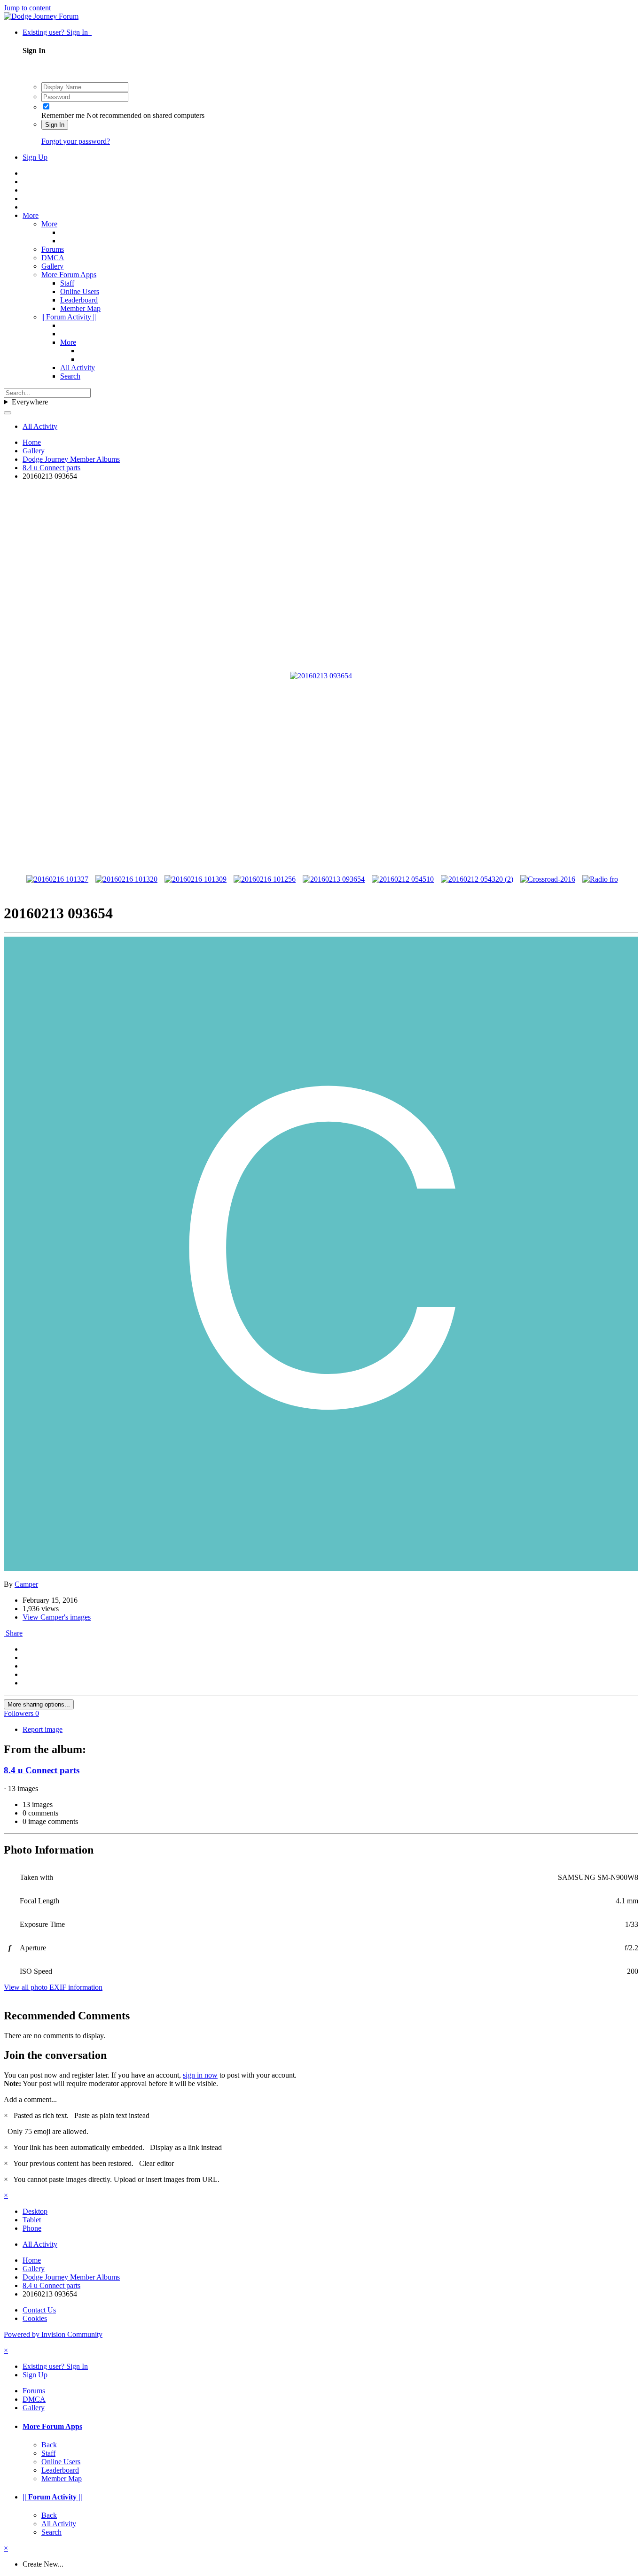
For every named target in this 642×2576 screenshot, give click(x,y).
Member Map (80, 308)
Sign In (55, 125)
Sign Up (35, 157)
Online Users (80, 291)
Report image (43, 1729)
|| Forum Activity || (69, 317)
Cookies (35, 2318)
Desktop (35, 2211)
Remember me (63, 115)
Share (13, 1633)
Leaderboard (79, 300)
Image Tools (560, 842)
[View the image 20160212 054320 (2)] (477, 879)
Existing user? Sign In (57, 32)
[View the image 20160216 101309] (196, 879)
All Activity (78, 368)
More (31, 215)
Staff (67, 283)
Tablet (32, 2220)
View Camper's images (57, 1617)
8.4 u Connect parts (42, 1770)
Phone (32, 2228)
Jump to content (27, 8)
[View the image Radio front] (603, 879)
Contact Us (39, 2310)
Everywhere (30, 402)
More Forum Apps (69, 275)
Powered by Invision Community (53, 2334)
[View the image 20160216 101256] (265, 879)
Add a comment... (30, 2099)
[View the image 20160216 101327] (57, 879)
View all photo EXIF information (53, 1987)
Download (613, 842)
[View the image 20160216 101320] (126, 879)
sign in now (200, 2075)
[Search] (8, 413)
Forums (53, 249)
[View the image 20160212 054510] (403, 879)
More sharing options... (39, 1704)
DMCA (53, 258)
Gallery (52, 266)
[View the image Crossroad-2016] (548, 879)
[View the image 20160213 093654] (334, 879)
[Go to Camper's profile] (321, 1568)
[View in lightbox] (321, 676)
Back (49, 2445)
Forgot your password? (76, 141)
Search (70, 376)
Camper (26, 1584)
